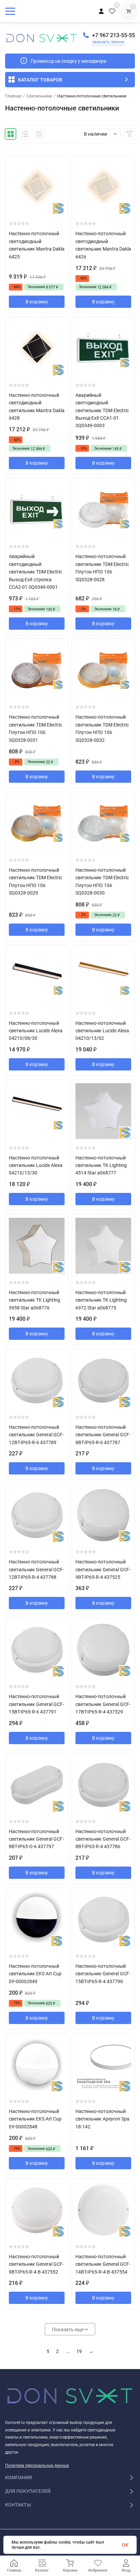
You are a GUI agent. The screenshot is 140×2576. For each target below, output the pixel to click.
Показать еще (68, 2330)
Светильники (39, 96)
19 (79, 2351)
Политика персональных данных (37, 2466)
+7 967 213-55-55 (113, 35)
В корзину (37, 302)
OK (125, 2545)
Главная (13, 96)
